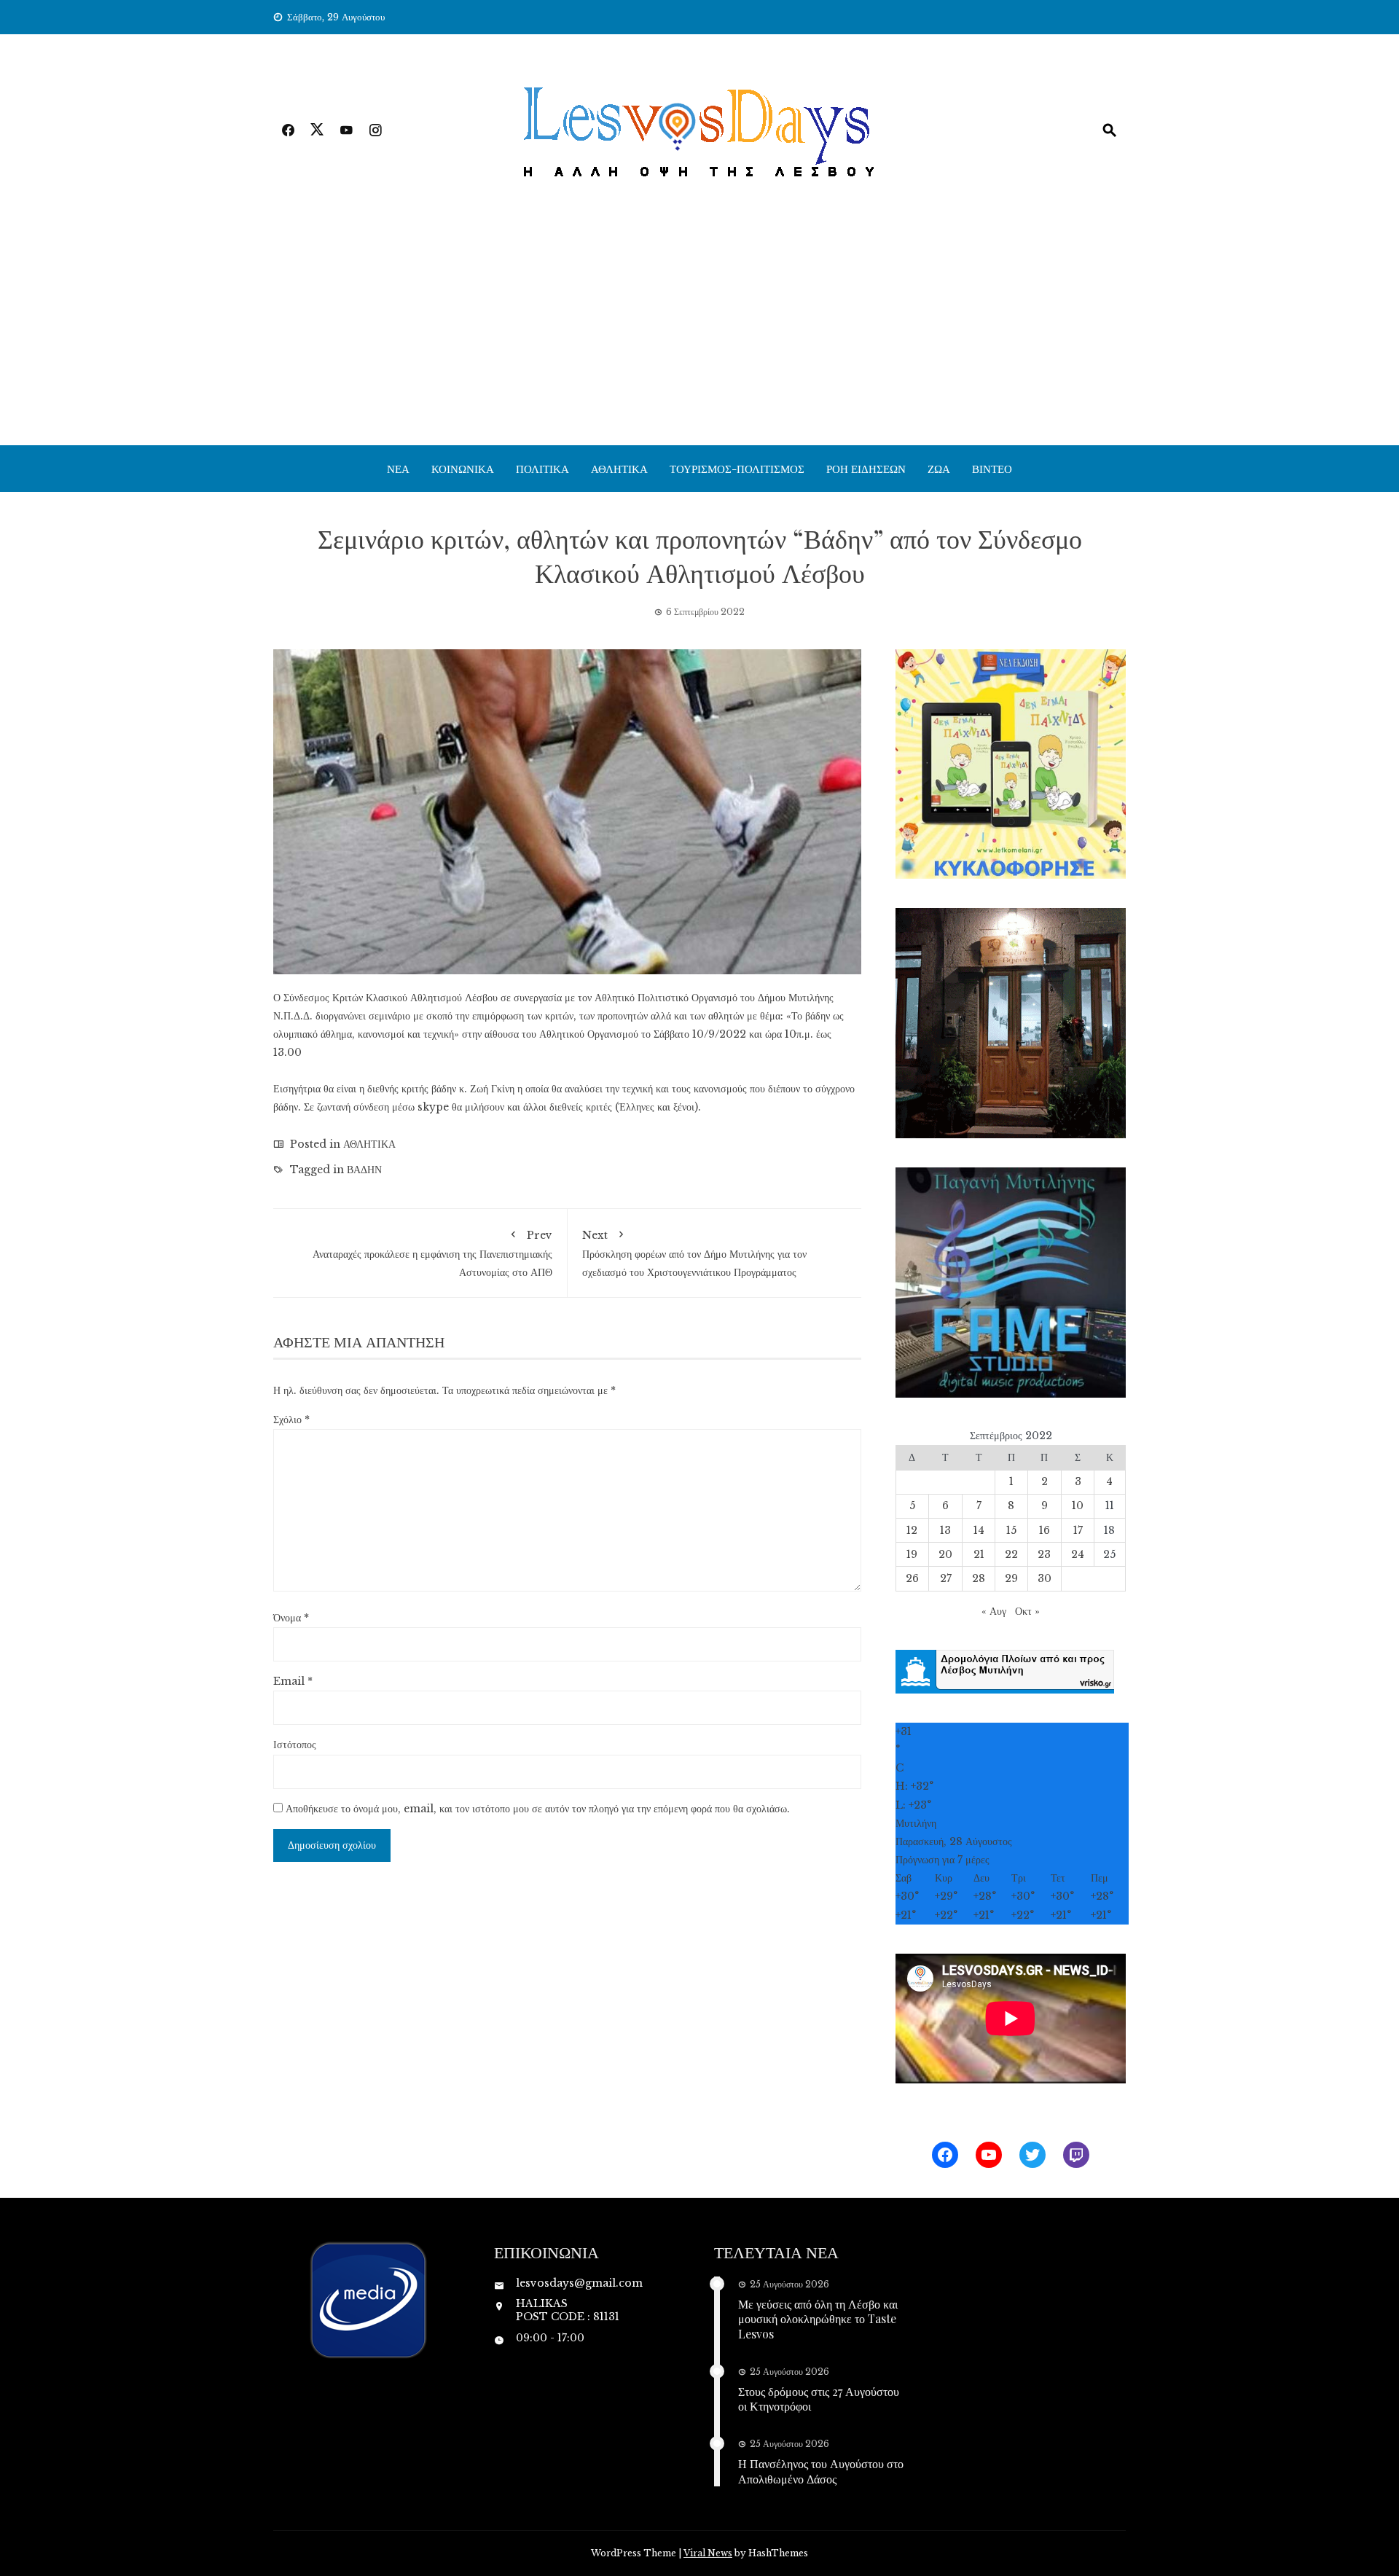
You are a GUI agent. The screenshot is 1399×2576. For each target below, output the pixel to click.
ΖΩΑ (939, 469)
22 (1011, 1554)
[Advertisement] (699, 336)
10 (1078, 1506)
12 (912, 1530)
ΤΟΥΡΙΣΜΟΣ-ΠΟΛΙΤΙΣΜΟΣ (737, 469)
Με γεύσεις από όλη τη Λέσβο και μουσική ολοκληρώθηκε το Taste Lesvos (818, 2319)
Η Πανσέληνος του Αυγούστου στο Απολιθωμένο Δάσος (821, 2471)
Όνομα (291, 1618)
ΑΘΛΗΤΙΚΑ (619, 469)
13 (945, 1530)
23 (1044, 1554)
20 (945, 1554)
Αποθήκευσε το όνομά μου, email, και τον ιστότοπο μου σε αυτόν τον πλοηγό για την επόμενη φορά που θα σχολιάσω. (538, 1809)
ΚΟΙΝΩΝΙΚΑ (463, 469)
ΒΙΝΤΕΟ (992, 469)
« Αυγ (994, 1611)
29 (1011, 1578)
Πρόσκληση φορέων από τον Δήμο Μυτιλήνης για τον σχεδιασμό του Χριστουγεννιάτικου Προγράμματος (694, 1254)
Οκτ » (1027, 1611)
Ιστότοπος (295, 1745)
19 (912, 1554)
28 (979, 1578)
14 (979, 1530)
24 (1078, 1554)
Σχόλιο (291, 1420)
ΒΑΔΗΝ (364, 1170)
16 (1045, 1530)
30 (1045, 1578)
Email (293, 1681)
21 (979, 1554)
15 (1011, 1530)
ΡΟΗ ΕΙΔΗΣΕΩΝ (866, 469)
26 (912, 1578)
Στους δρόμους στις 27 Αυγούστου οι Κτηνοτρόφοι (819, 2399)
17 (1078, 1530)
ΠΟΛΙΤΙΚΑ (542, 469)
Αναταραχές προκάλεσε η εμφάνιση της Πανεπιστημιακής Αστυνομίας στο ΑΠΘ (432, 1254)
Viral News (708, 2553)
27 (946, 1578)
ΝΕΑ (398, 469)
